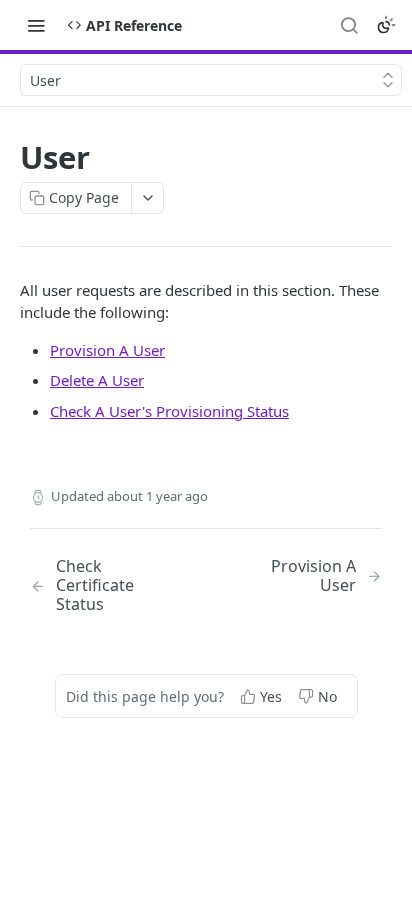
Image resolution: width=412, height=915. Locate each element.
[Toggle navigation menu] (36, 25)
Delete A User (97, 380)
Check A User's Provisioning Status (169, 411)
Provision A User (107, 350)
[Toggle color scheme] (386, 25)
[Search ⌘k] (349, 25)
